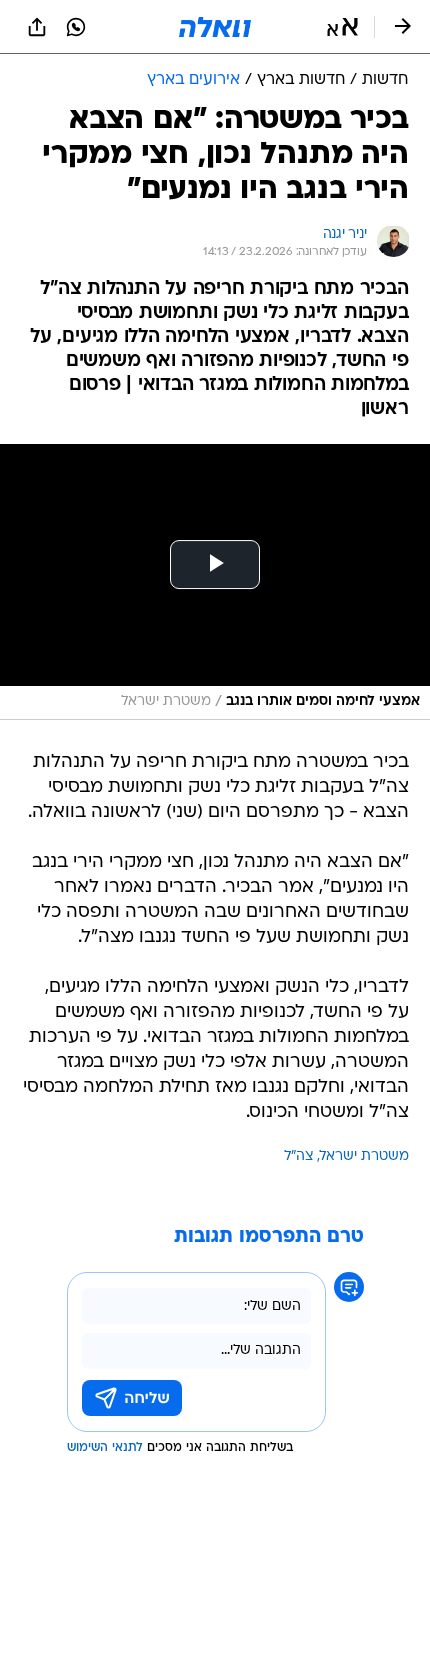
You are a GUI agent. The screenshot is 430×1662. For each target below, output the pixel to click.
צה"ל (299, 1156)
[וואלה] (215, 27)
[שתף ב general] (37, 27)
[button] (342, 27)
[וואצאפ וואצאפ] (76, 27)
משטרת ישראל (364, 1156)
